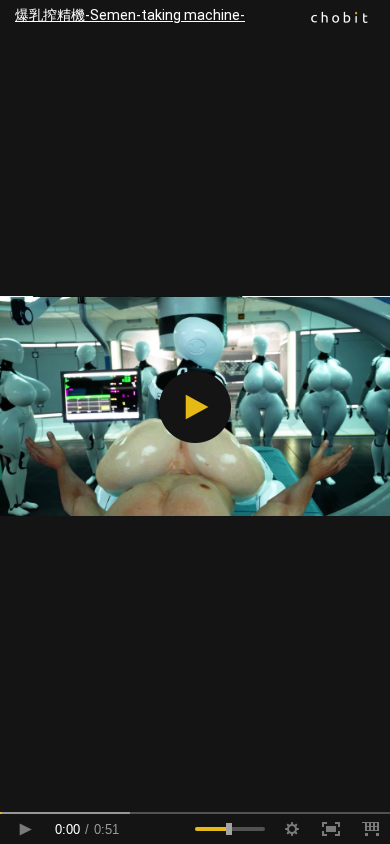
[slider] (195, 813)
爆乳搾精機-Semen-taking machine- (130, 15)
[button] (195, 407)
